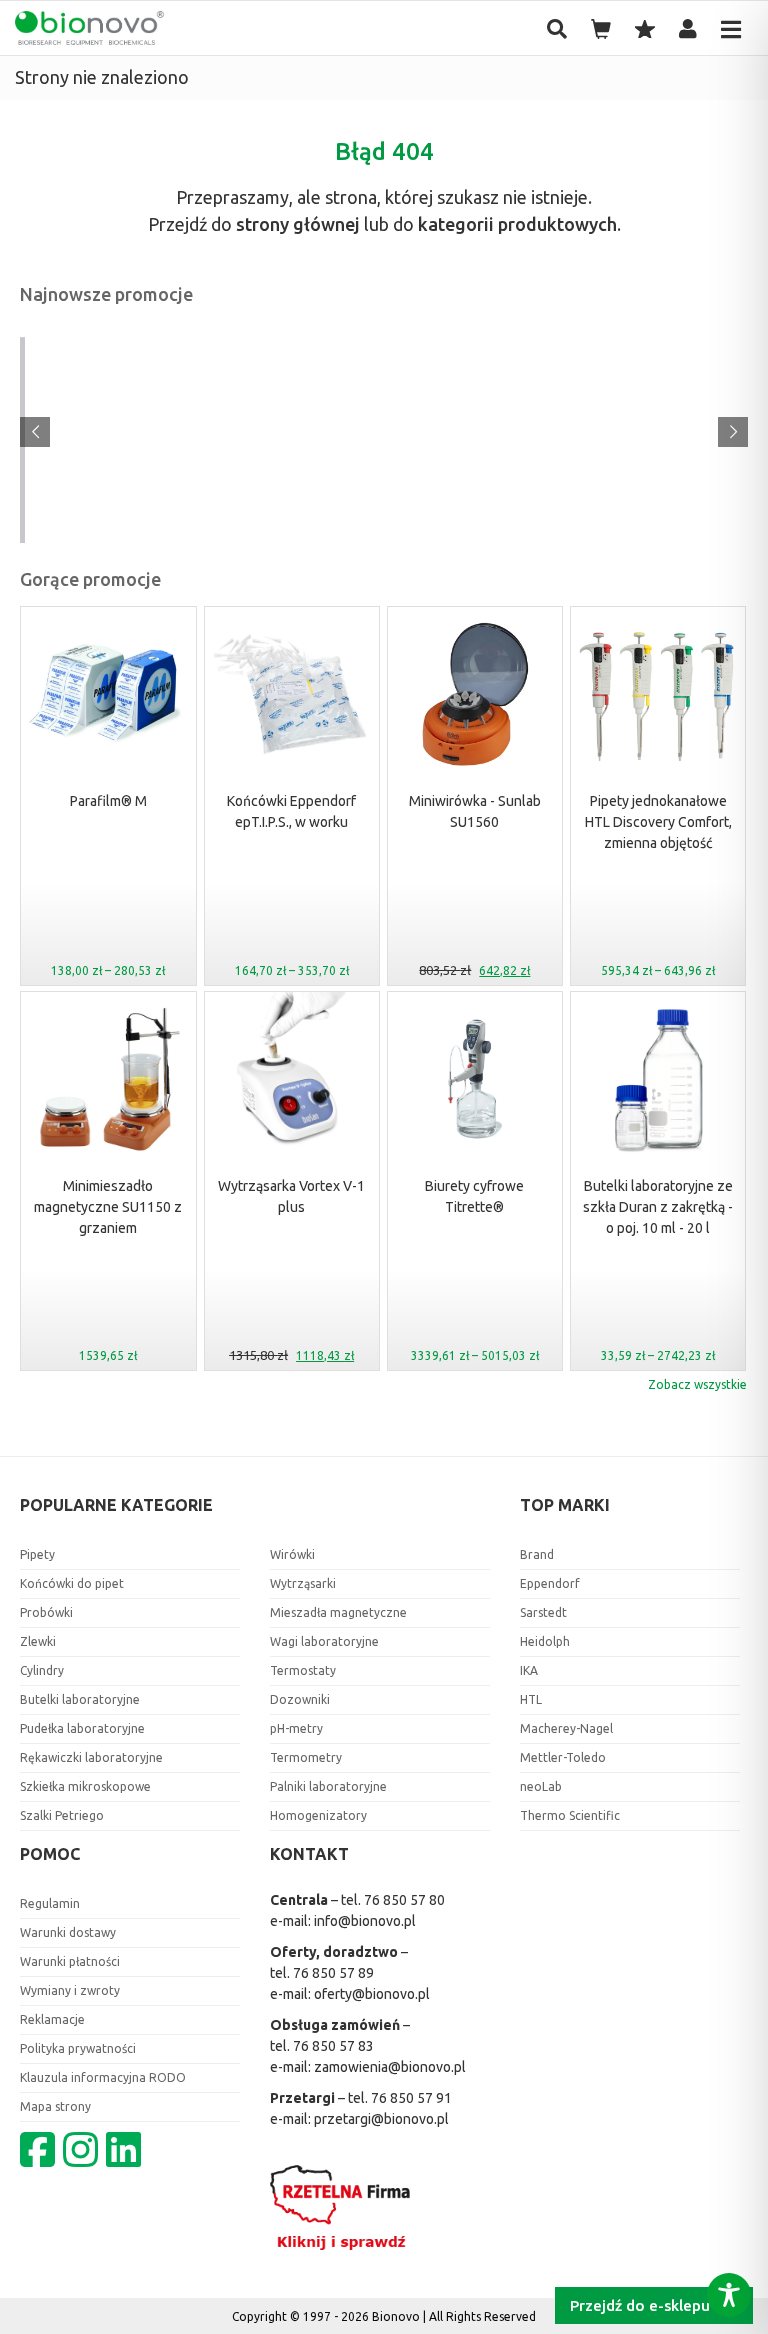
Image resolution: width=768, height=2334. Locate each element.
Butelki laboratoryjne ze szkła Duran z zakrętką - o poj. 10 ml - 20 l (658, 1207)
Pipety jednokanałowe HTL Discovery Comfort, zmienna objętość (658, 822)
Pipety (37, 1554)
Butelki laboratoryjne (80, 1699)
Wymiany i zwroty (70, 1990)
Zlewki (38, 1641)
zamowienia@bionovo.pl (390, 2067)
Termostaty (303, 1670)
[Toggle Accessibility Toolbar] (729, 2295)
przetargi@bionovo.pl (381, 2119)
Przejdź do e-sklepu (642, 2305)
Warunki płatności (70, 1961)
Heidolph (545, 1641)
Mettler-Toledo (563, 1757)
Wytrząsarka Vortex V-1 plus (291, 1196)
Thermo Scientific (570, 1815)
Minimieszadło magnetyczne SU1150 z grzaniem (108, 1207)
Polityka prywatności (78, 2048)
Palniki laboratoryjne (328, 1786)
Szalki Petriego (62, 1815)
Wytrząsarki (303, 1583)
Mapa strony (55, 2106)
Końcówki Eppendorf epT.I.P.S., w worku (291, 811)
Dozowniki (300, 1699)
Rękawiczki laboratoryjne (91, 1757)
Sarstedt (543, 1612)
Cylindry (42, 1670)
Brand (537, 1554)
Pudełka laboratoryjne (82, 1728)
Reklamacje (52, 2019)
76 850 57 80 (404, 1900)
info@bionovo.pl (365, 1921)
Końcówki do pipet (72, 1583)
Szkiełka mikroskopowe (85, 1786)
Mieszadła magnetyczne (338, 1612)
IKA (529, 1670)
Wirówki (292, 1554)
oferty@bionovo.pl (372, 1994)
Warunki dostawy (68, 1932)
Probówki (46, 1612)
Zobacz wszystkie (697, 1384)
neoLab (541, 1786)
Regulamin (50, 1903)
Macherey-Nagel (566, 1728)
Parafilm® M (108, 801)
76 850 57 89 (333, 1973)
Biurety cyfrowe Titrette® (474, 1196)
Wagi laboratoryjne (324, 1641)
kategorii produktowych (517, 224)
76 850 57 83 (333, 2046)
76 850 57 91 (411, 2098)
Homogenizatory (318, 1815)
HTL (531, 1699)
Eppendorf (550, 1583)
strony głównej (298, 224)
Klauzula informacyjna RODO (103, 2077)
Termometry (306, 1757)
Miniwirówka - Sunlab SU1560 (475, 811)
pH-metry (296, 1728)
